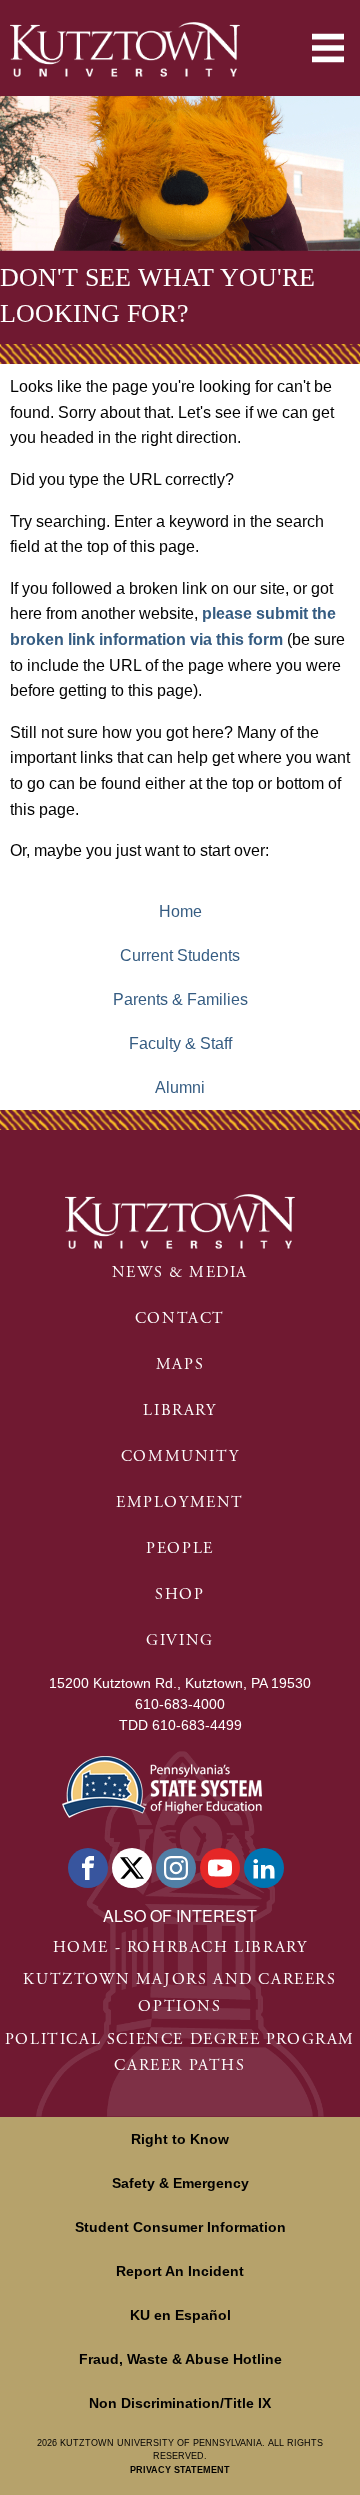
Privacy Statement (180, 2470)
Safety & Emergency (180, 2183)
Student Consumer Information (180, 2227)
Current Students (180, 955)
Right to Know (180, 2139)
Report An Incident (180, 2271)
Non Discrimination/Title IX (180, 2403)
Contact (180, 1318)
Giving (180, 1640)
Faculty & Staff (180, 1043)
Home (180, 911)
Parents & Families (180, 999)
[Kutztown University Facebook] (88, 1868)
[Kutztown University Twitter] (132, 1868)
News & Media (180, 1272)
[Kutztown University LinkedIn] (264, 1868)
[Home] (125, 49)
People (180, 1548)
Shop (179, 1594)
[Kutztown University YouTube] (220, 1868)
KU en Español (180, 2315)
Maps (180, 1364)
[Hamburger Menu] (328, 48)
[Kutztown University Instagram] (176, 1868)
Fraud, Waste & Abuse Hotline (180, 2359)
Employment (180, 1502)
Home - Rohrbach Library (180, 1947)
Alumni (180, 1087)
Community (180, 1456)
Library (179, 1410)
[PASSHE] (162, 1784)
